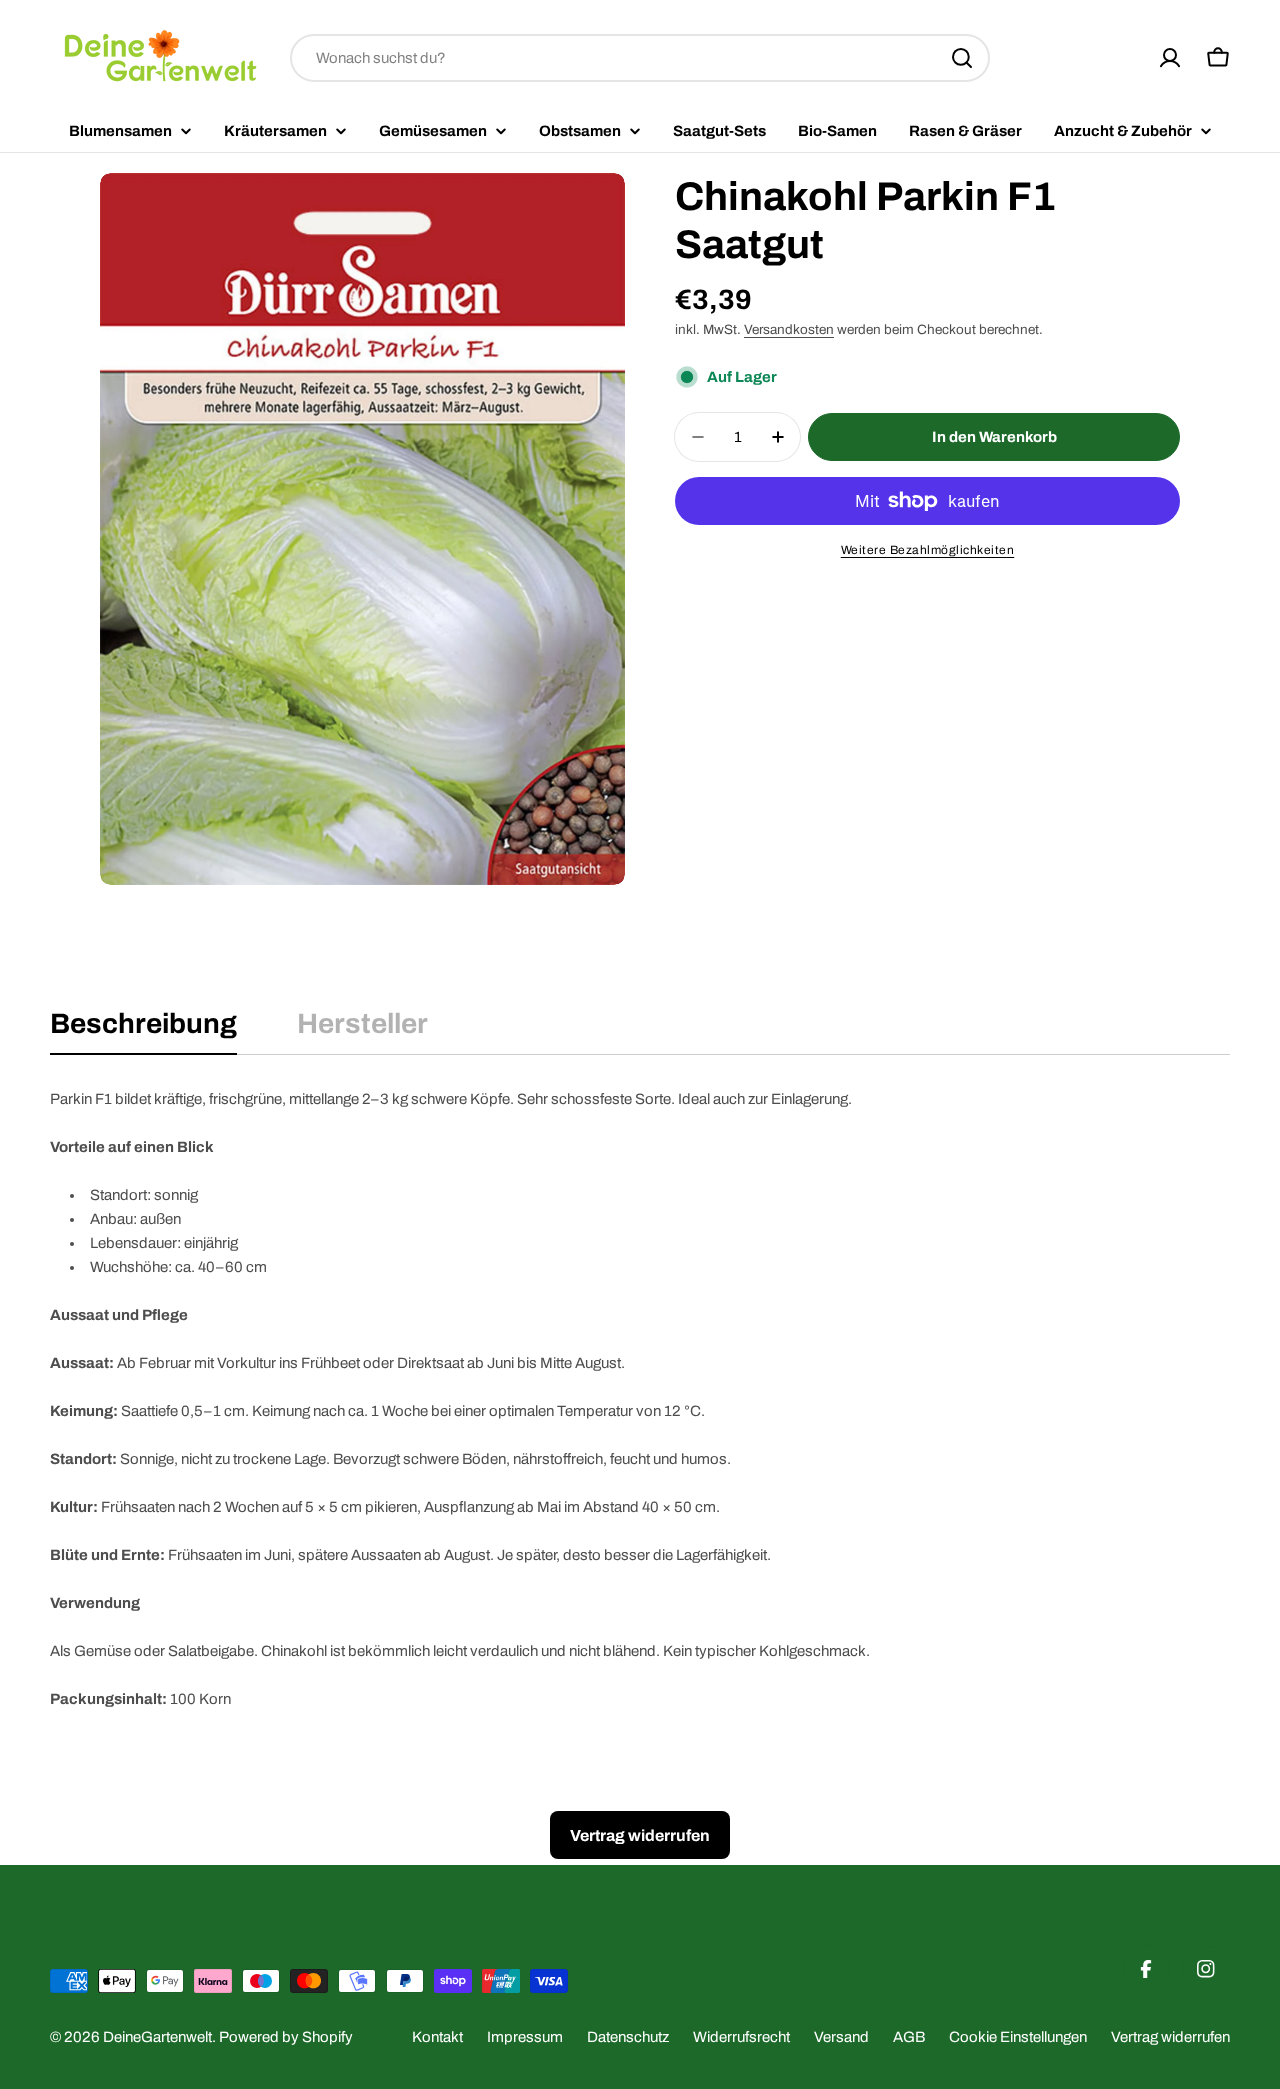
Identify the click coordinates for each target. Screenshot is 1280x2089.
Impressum (525, 2037)
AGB (909, 2037)
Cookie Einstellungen (1018, 2037)
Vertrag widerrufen (1170, 2037)
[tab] (143, 1030)
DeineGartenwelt (157, 2037)
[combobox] (640, 58)
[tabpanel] (640, 1399)
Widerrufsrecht (741, 2037)
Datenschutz (628, 2037)
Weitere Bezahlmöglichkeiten (928, 550)
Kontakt (437, 2037)
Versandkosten (789, 329)
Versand (841, 2037)
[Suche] (962, 58)
